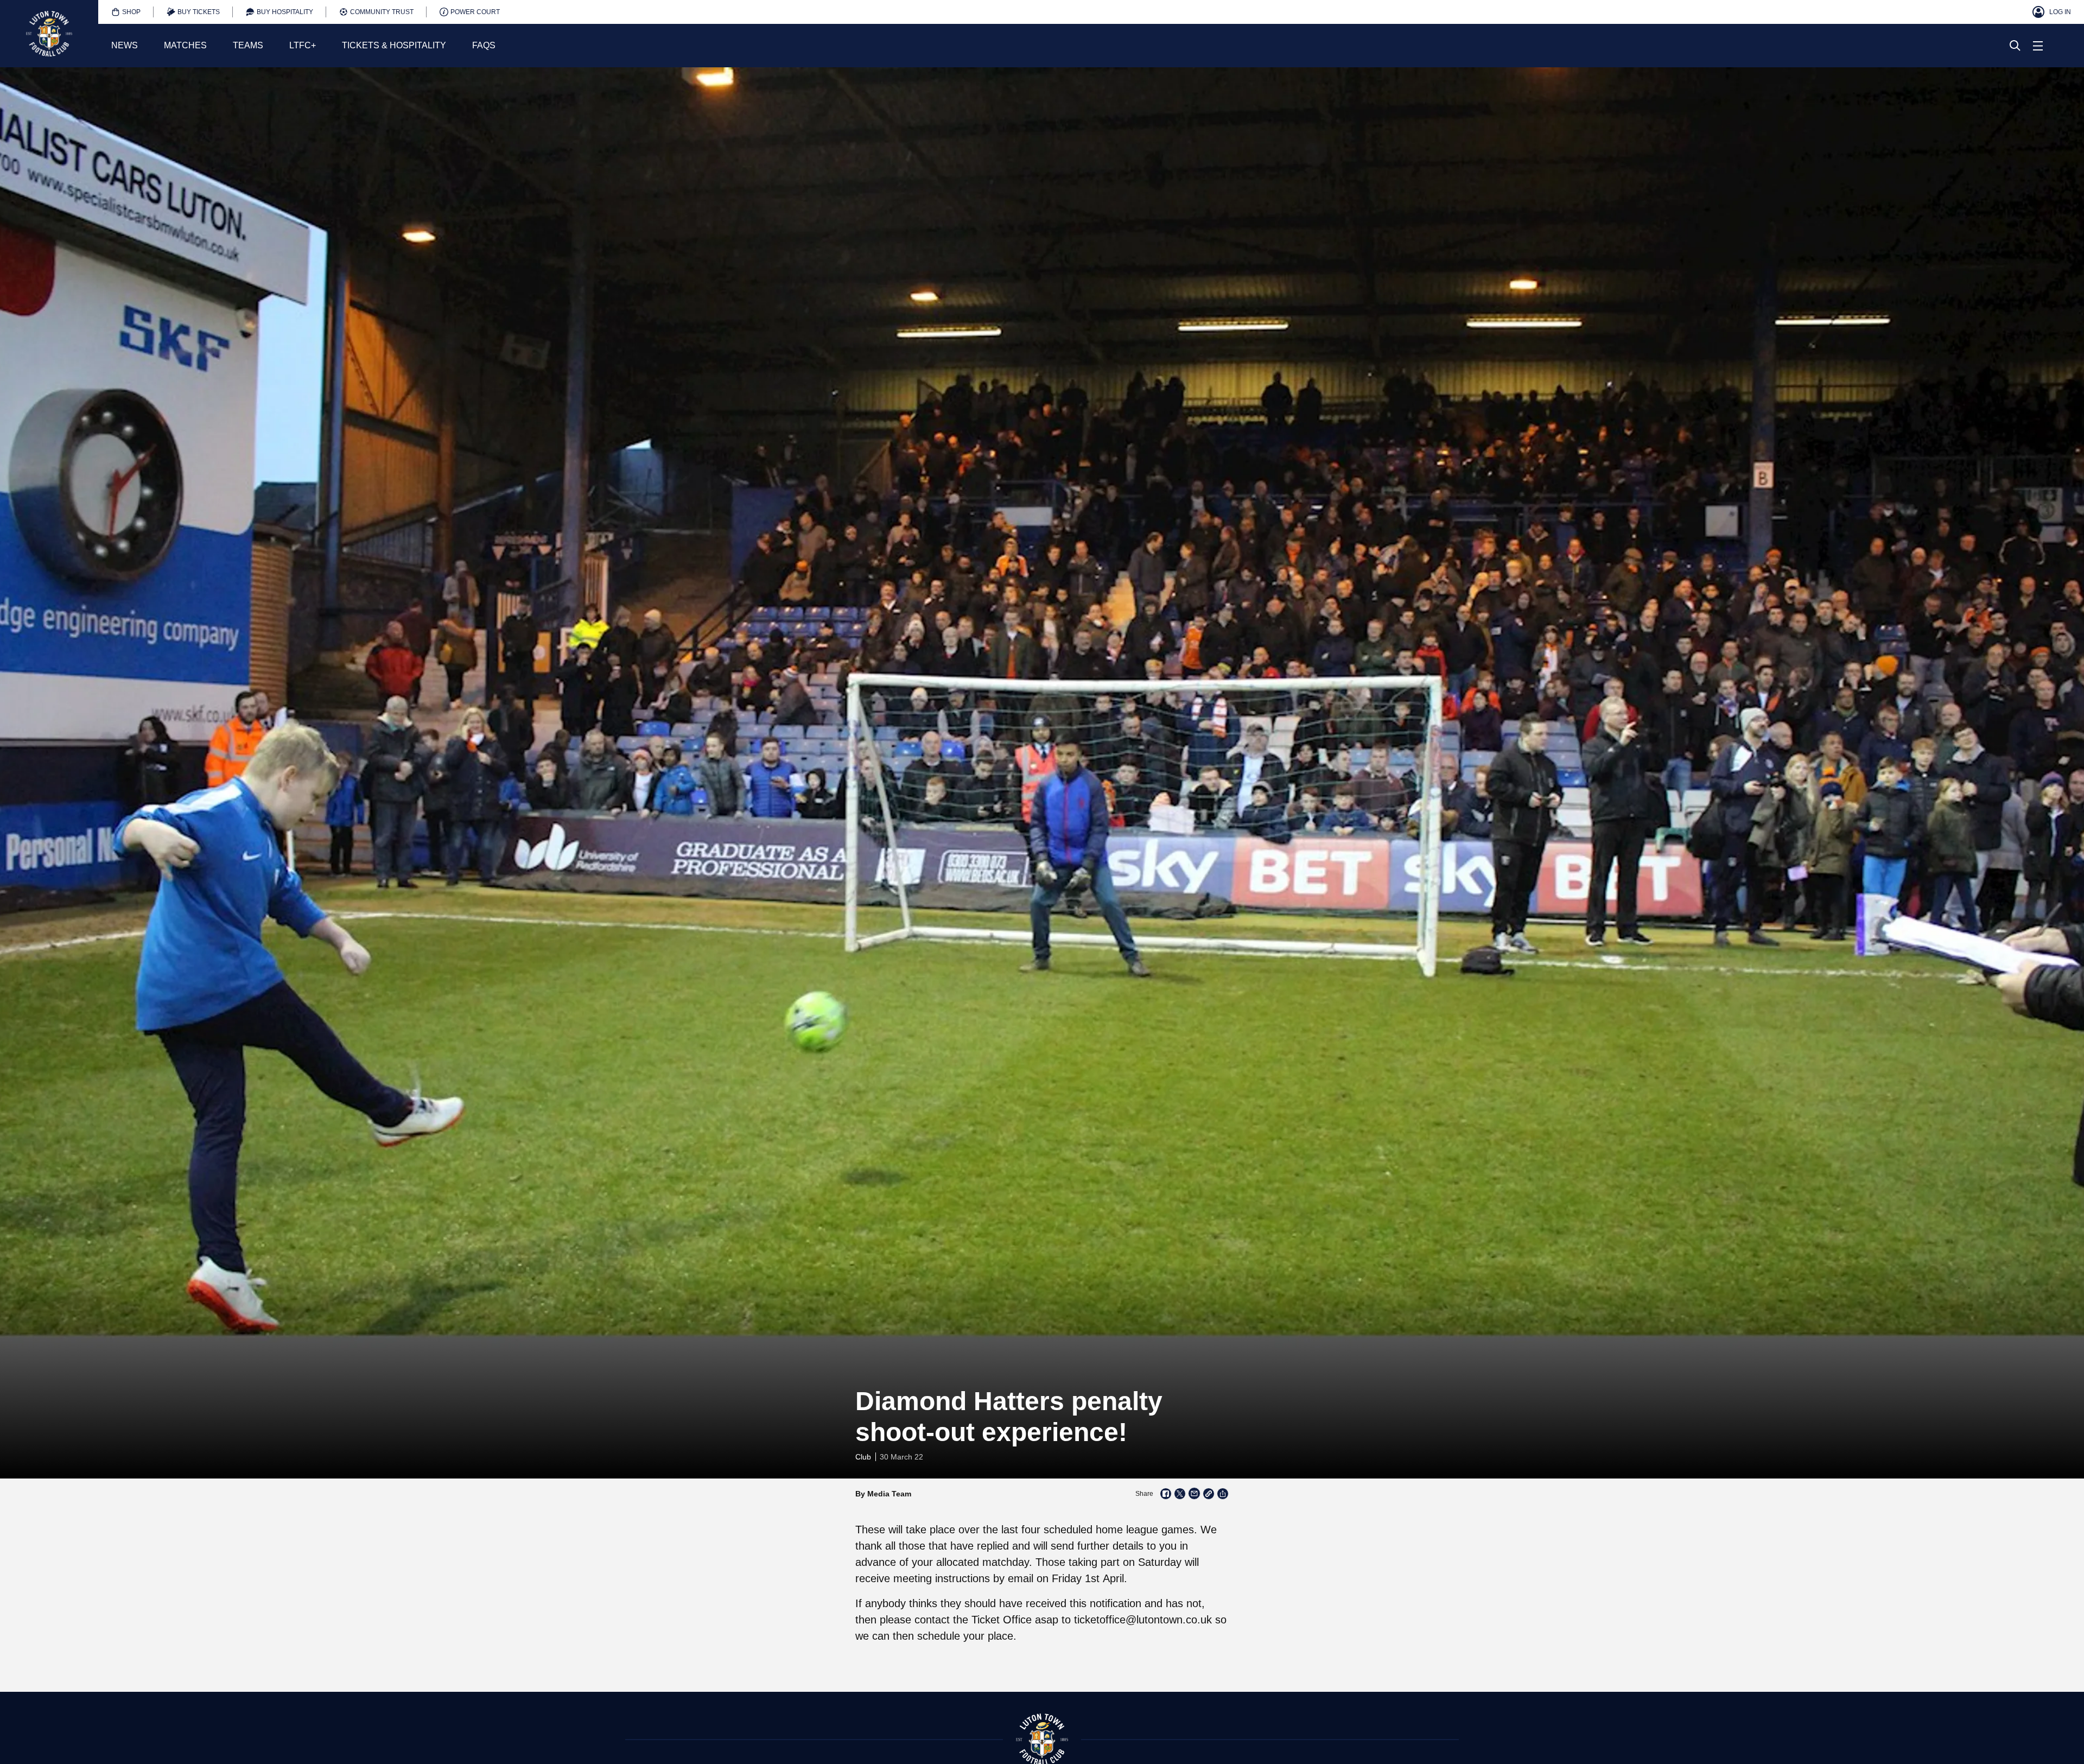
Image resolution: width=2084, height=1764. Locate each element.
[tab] (126, 12)
